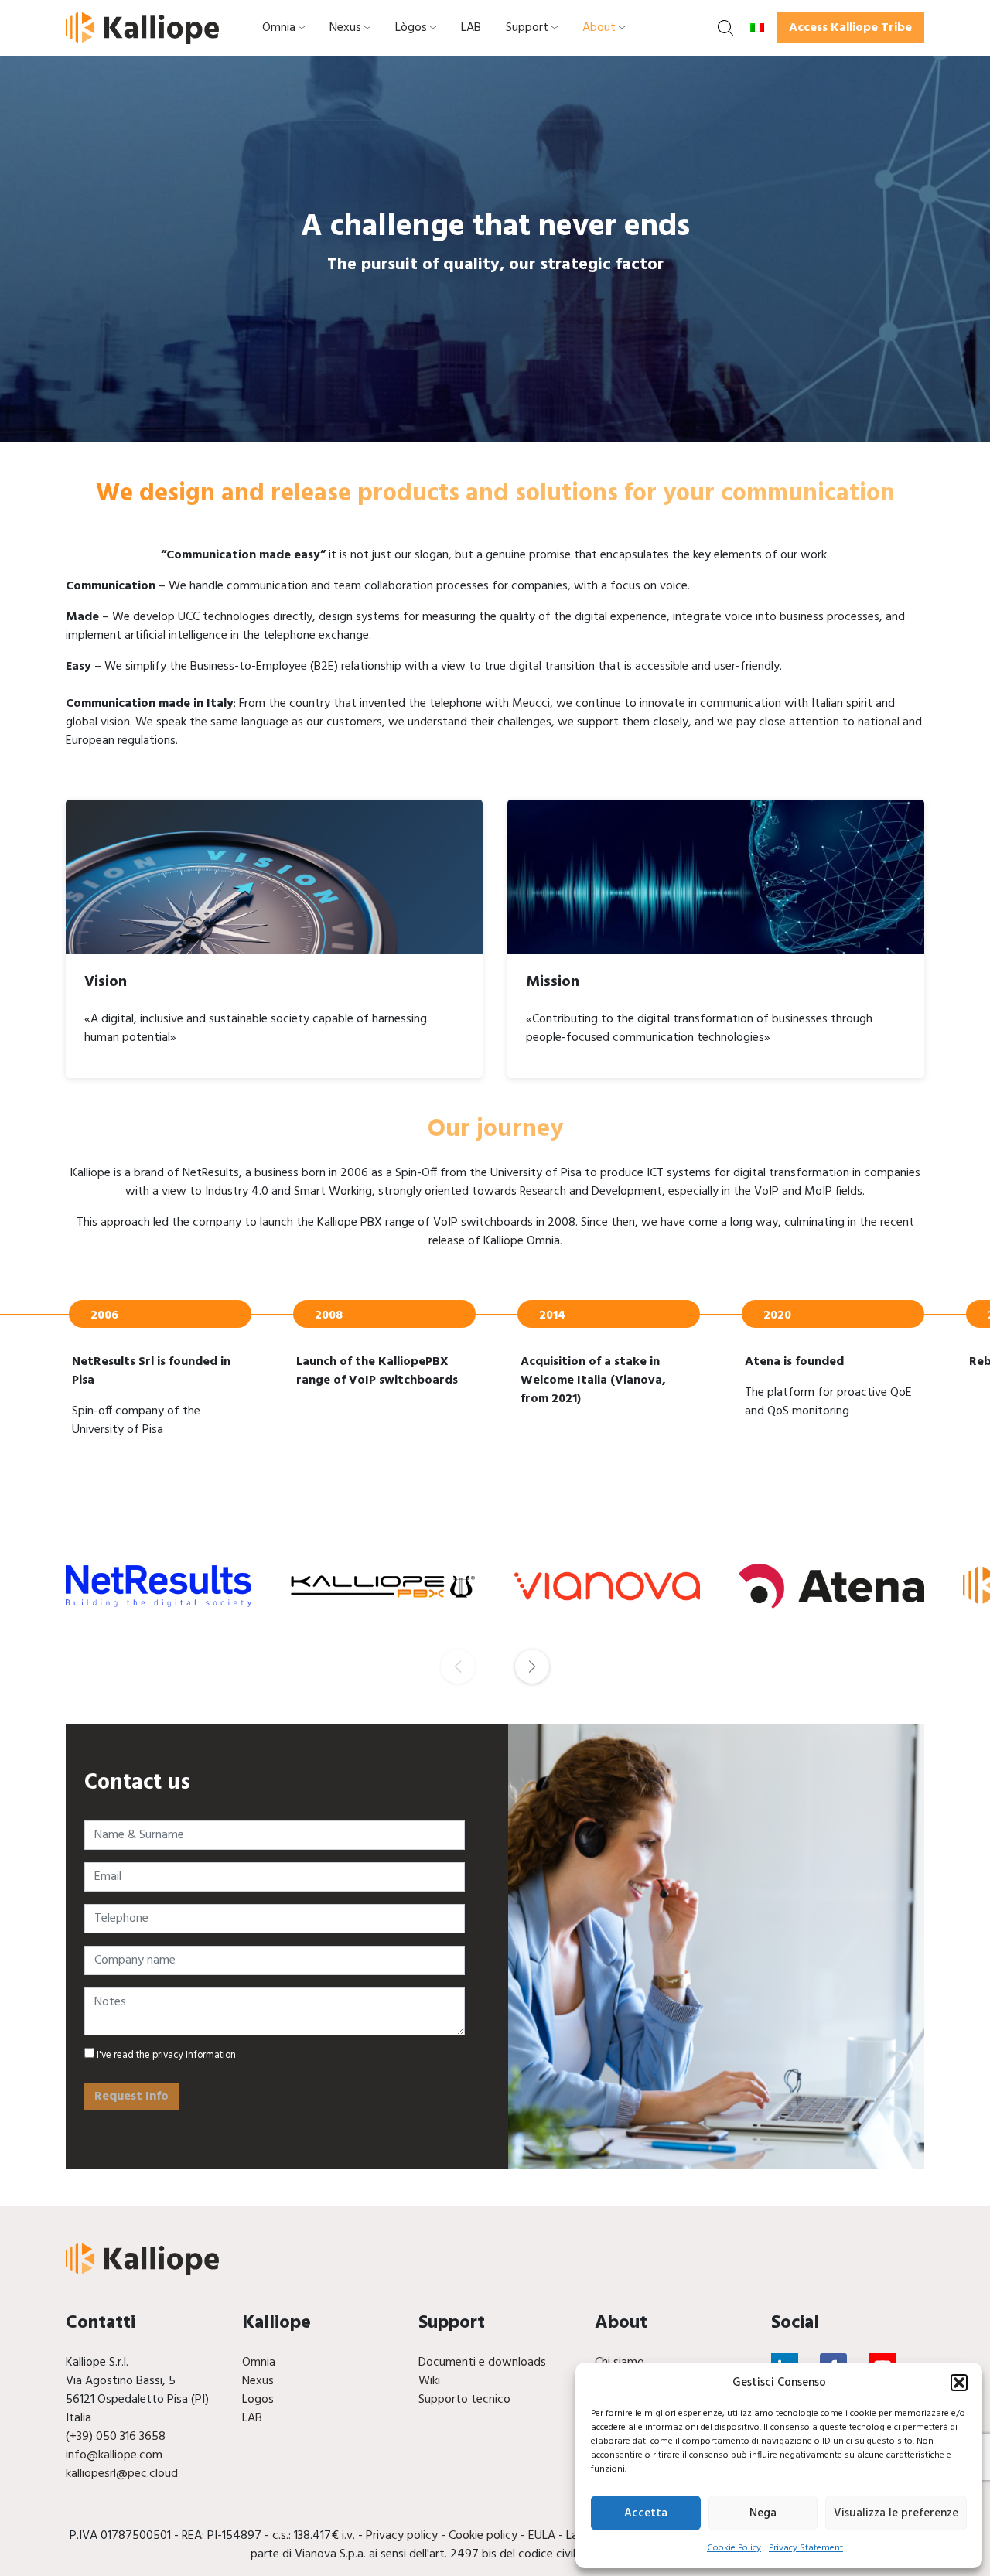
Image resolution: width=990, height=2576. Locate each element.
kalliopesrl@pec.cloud (122, 2474)
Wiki (429, 2381)
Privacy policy (402, 2536)
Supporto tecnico (464, 2400)
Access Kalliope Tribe (850, 28)
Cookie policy (483, 2536)
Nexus (345, 28)
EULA (542, 2536)
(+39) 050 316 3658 (116, 2437)
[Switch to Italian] (757, 28)
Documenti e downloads (482, 2363)
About (599, 28)
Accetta (646, 2513)
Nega (763, 2513)
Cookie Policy (734, 2548)
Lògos (411, 28)
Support (527, 28)
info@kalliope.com (114, 2455)
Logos (258, 2400)
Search (725, 28)
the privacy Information (185, 2055)
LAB (471, 28)
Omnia (279, 28)
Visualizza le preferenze (896, 2513)
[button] (959, 2383)
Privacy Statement (806, 2548)
